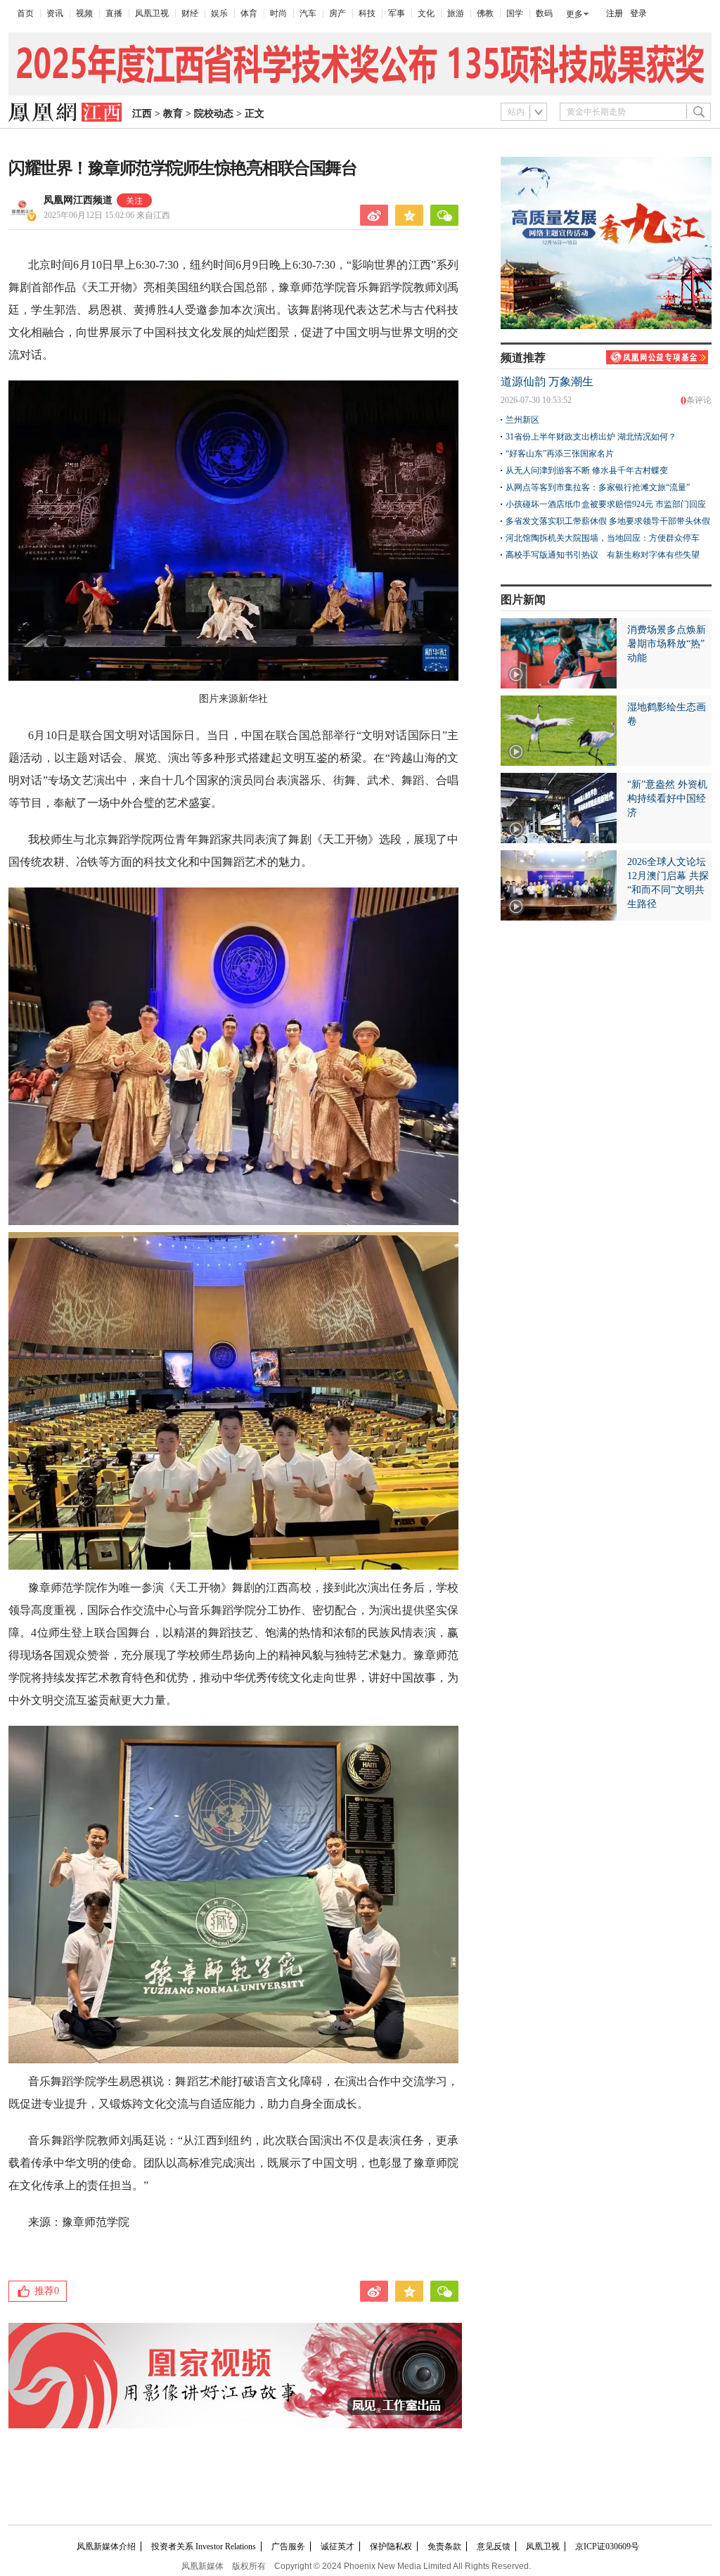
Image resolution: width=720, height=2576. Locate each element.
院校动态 (214, 114)
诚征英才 (337, 2546)
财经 (190, 13)
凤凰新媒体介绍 (106, 2546)
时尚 (278, 13)
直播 (114, 13)
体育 (249, 13)
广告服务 (288, 2546)
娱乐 (219, 13)
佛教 (485, 13)
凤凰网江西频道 (78, 200)
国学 (515, 13)
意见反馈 (494, 2546)
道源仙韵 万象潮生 (547, 382)
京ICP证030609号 (607, 2546)
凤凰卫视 (152, 13)
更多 (574, 14)
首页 (25, 13)
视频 (84, 13)
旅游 (456, 13)
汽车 (308, 13)
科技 (367, 13)
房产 (337, 13)
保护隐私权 (391, 2546)
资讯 (55, 13)
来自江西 (107, 215)
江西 (142, 114)
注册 (615, 13)
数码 (544, 13)
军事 (397, 13)
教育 (173, 114)
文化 (426, 13)
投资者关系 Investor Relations (204, 2546)
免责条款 (444, 2546)
